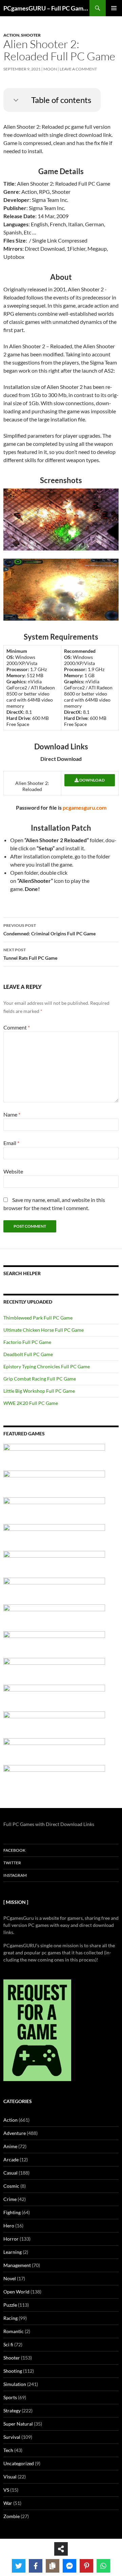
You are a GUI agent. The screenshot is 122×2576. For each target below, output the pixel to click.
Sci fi (8, 2344)
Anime (10, 2146)
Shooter (31, 35)
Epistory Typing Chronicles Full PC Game (47, 1366)
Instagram (15, 1875)
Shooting (13, 2371)
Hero (9, 2226)
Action (11, 35)
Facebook (14, 1850)
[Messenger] (69, 2566)
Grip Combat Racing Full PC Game (40, 1379)
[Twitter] (19, 2566)
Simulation (15, 2384)
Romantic (14, 2331)
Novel (10, 2278)
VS (6, 2490)
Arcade (11, 2159)
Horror (11, 2239)
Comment (17, 1027)
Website (13, 1171)
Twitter (12, 1863)
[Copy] (53, 2566)
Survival (12, 2437)
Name (12, 1114)
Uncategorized (19, 2463)
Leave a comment (78, 69)
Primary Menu (114, 8)
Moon (50, 69)
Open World (16, 2292)
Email (11, 1143)
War (8, 2503)
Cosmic (11, 2186)
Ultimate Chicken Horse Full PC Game (44, 1330)
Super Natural (18, 2424)
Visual (10, 2477)
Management (17, 2265)
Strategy (12, 2411)
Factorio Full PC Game (27, 1342)
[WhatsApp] (103, 2566)
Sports (10, 2397)
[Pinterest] (86, 2566)
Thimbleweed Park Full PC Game (38, 1318)
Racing (11, 2318)
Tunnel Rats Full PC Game (30, 954)
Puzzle (10, 2305)
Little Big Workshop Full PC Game (39, 1391)
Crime (10, 2199)
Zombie (12, 2516)
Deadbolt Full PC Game (28, 1354)
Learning (13, 2252)
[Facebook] (36, 2566)
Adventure (15, 2133)
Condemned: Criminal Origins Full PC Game (49, 930)
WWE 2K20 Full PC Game (31, 1403)
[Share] (61, 2549)
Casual (11, 2173)
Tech (8, 2450)
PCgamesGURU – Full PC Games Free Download (46, 8)
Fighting (12, 2212)
